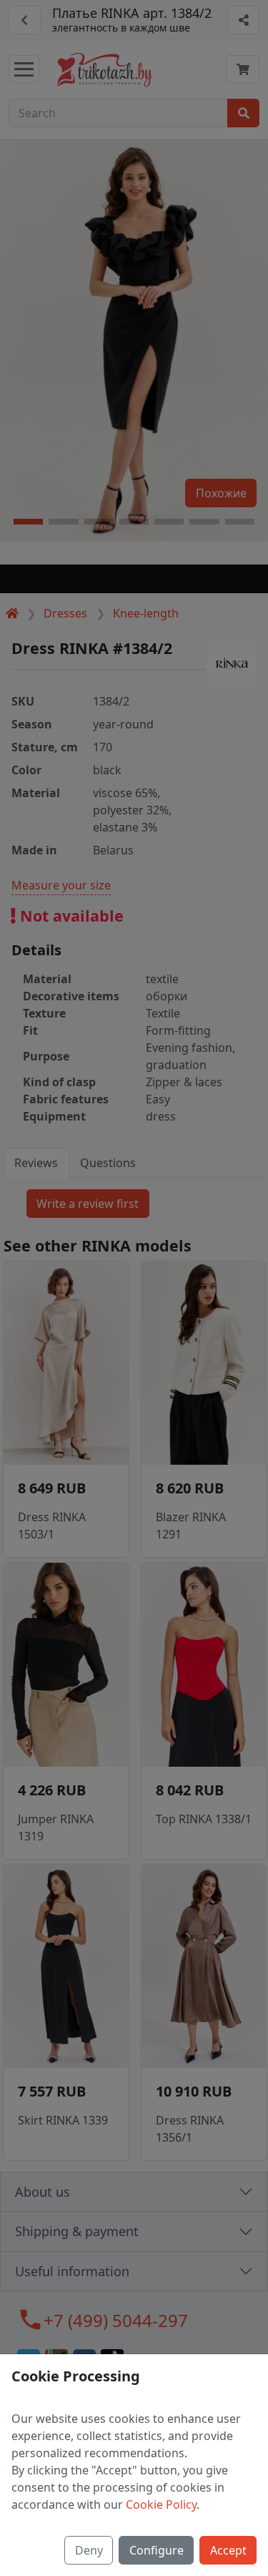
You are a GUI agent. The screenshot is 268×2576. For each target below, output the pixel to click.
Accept (228, 2550)
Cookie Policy (161, 2504)
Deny (89, 2550)
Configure (157, 2550)
